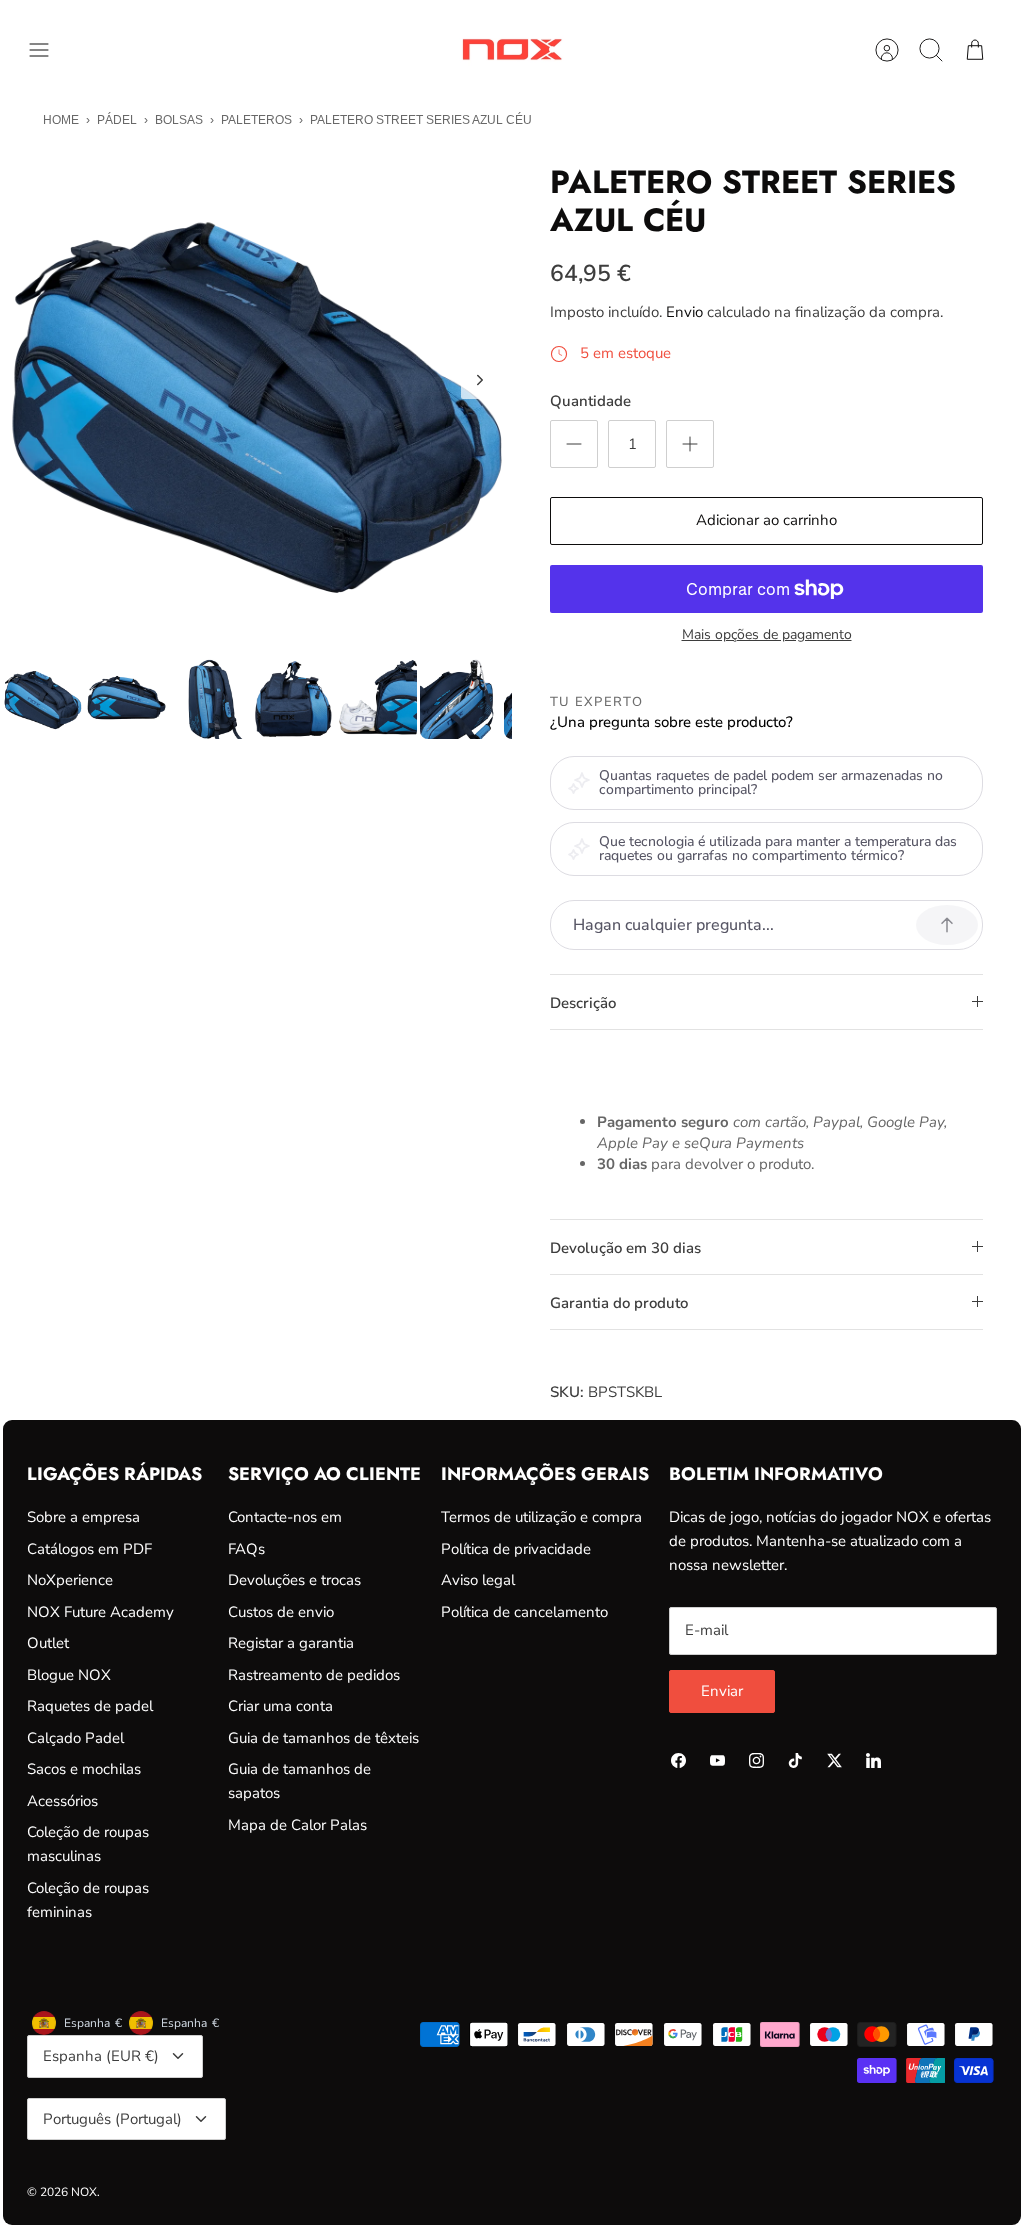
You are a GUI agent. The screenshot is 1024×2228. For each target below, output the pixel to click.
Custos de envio (281, 1612)
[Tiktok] (795, 1760)
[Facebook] (678, 1760)
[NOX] (512, 49)
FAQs (246, 1549)
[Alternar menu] (49, 50)
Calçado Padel (75, 1738)
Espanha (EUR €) (101, 2056)
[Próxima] (480, 380)
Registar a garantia (291, 1643)
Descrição (583, 1003)
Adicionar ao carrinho (766, 520)
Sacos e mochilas (84, 1769)
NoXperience (70, 1580)
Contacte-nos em (285, 1517)
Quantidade (590, 401)
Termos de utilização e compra (541, 1517)
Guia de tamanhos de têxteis (323, 1738)
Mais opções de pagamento (767, 635)
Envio (684, 312)
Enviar (722, 1691)
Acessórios (62, 1801)
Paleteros (256, 120)
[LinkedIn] (873, 1760)
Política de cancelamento (524, 1612)
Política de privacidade (516, 1549)
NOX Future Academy (100, 1612)
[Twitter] (834, 1760)
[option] (257, 401)
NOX (84, 2192)
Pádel (117, 120)
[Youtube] (717, 1760)
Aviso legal (478, 1580)
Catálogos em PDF (89, 1549)
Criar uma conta (280, 1706)
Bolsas (179, 120)
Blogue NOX (69, 1675)
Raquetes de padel (90, 1706)
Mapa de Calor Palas (297, 1825)
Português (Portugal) (112, 2119)
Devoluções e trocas (294, 1580)
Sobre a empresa (83, 1517)
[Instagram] (756, 1760)
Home (61, 120)
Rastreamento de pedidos (314, 1675)
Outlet (48, 1643)
